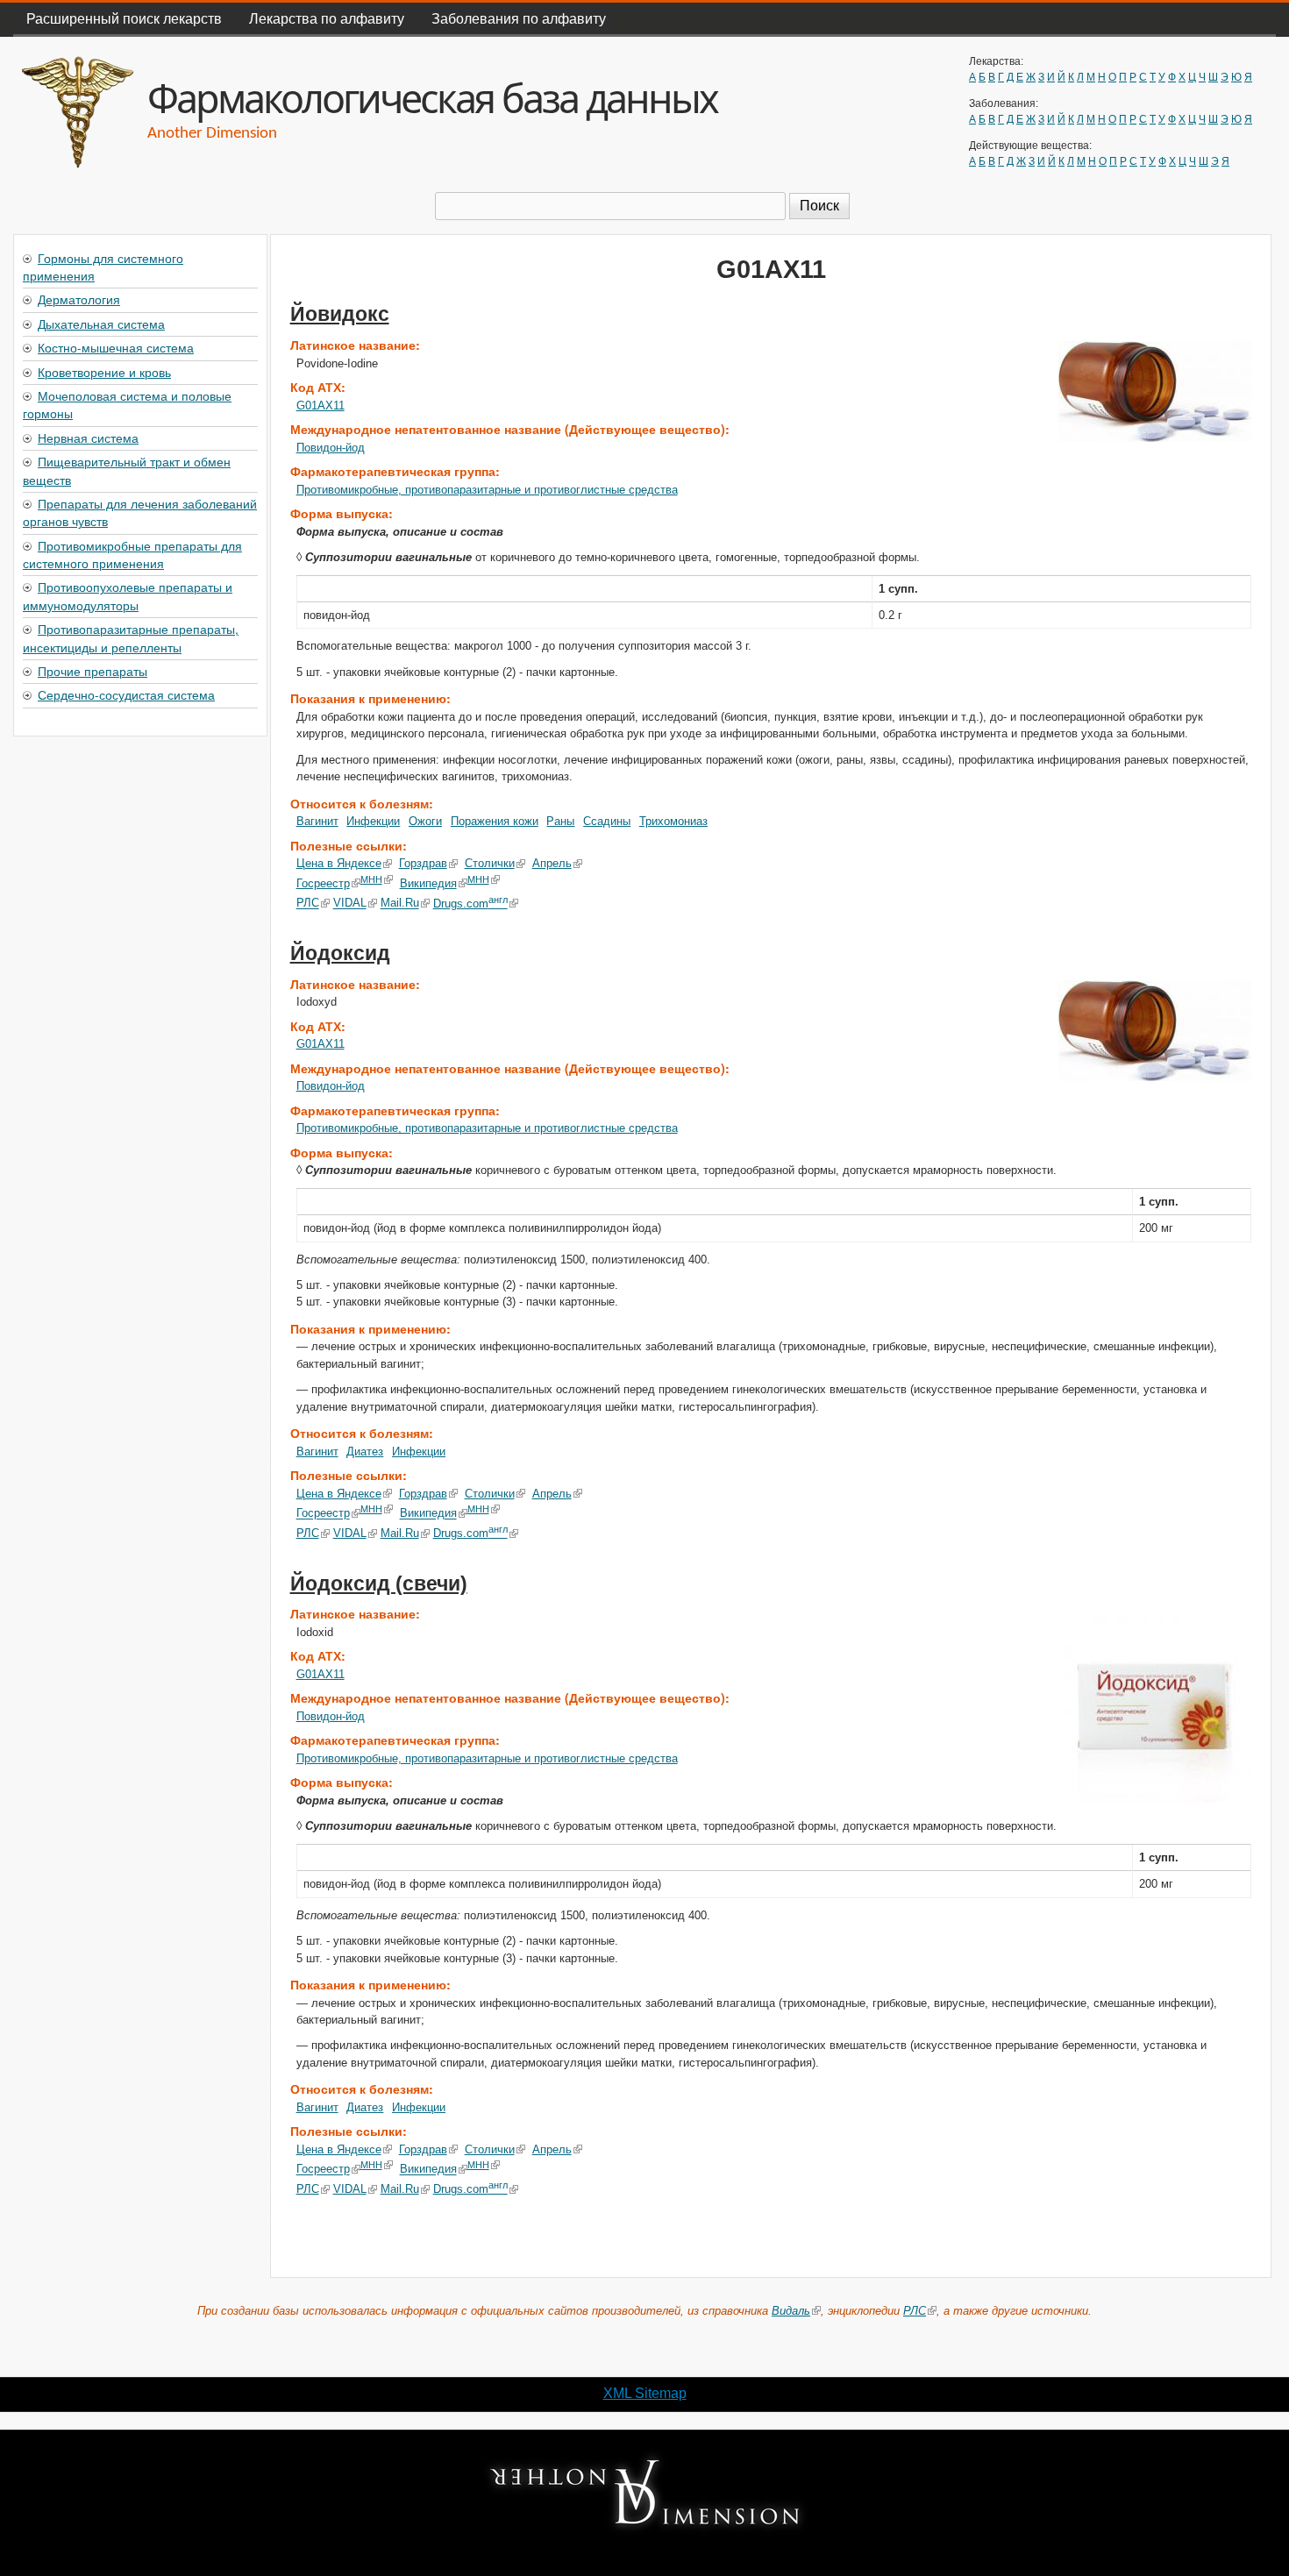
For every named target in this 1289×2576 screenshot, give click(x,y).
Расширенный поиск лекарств (124, 18)
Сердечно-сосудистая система (126, 694)
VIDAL (350, 904)
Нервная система (88, 438)
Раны (560, 821)
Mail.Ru (400, 904)
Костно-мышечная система (116, 347)
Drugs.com (470, 904)
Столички (490, 863)
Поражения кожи (495, 821)
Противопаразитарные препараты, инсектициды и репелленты (131, 637)
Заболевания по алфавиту (519, 18)
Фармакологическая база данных (432, 98)
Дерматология (79, 299)
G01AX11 (320, 406)
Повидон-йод (331, 448)
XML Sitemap (645, 2393)
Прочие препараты (93, 671)
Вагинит (317, 821)
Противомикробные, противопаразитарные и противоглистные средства (487, 490)
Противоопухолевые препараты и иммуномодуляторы (128, 595)
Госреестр (323, 883)
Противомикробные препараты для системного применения (132, 554)
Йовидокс (340, 314)
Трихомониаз (673, 821)
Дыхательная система (101, 324)
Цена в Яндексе (339, 863)
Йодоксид (340, 953)
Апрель (552, 863)
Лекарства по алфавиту (327, 18)
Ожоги (425, 821)
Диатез (365, 1452)
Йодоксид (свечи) (379, 1583)
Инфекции (373, 821)
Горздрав (423, 863)
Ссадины (607, 821)
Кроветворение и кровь (104, 372)
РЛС (308, 904)
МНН (371, 879)
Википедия (428, 883)
